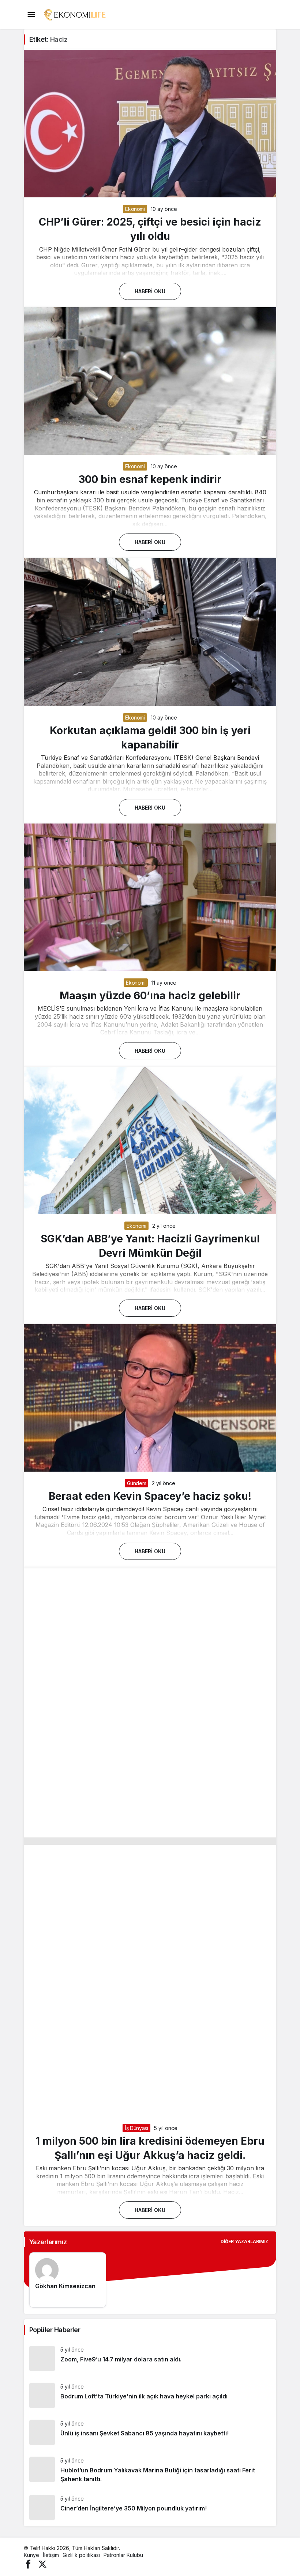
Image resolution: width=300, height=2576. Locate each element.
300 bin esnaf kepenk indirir (150, 479)
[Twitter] (42, 2563)
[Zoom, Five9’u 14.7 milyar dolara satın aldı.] (150, 2358)
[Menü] (31, 15)
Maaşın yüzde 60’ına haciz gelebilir (150, 996)
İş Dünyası (136, 2128)
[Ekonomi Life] (74, 14)
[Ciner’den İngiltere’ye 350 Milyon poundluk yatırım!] (150, 2508)
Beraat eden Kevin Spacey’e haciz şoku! (150, 1496)
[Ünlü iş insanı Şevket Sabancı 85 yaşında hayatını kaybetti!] (150, 2432)
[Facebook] (28, 2563)
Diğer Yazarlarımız (244, 2242)
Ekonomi (135, 209)
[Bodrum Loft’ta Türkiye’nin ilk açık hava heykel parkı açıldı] (150, 2395)
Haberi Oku (150, 291)
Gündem (137, 1483)
